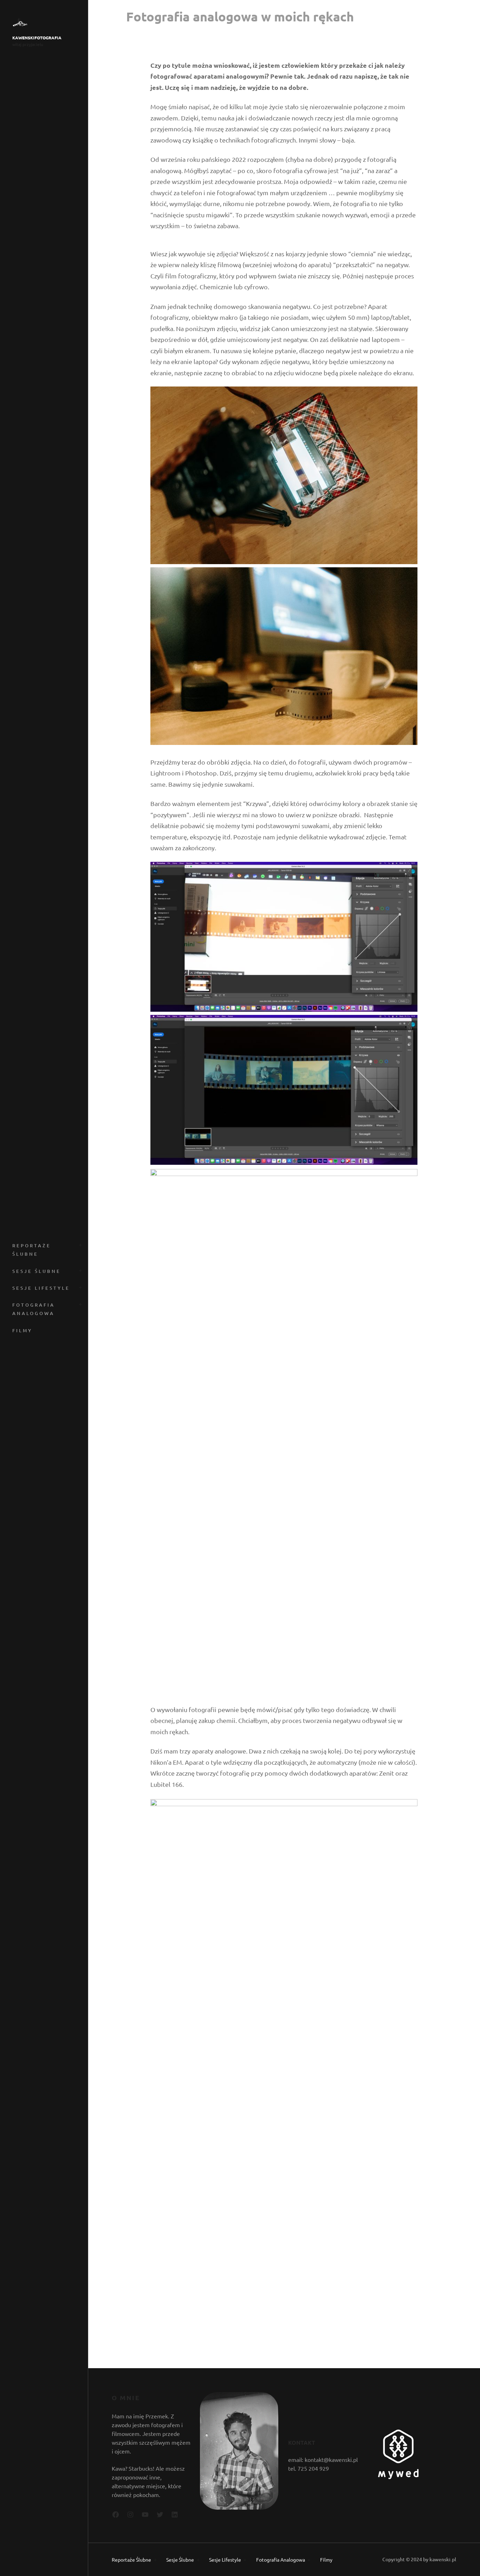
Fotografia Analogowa (34, 1309)
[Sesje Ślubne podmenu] (79, 1270)
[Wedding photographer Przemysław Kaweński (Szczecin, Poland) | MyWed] (398, 2477)
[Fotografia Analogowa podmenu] (79, 1304)
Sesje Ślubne (37, 1271)
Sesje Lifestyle (41, 1288)
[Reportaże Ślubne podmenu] (79, 1244)
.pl (453, 2559)
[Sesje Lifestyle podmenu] (79, 1287)
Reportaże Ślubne (32, 1250)
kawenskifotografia (37, 38)
